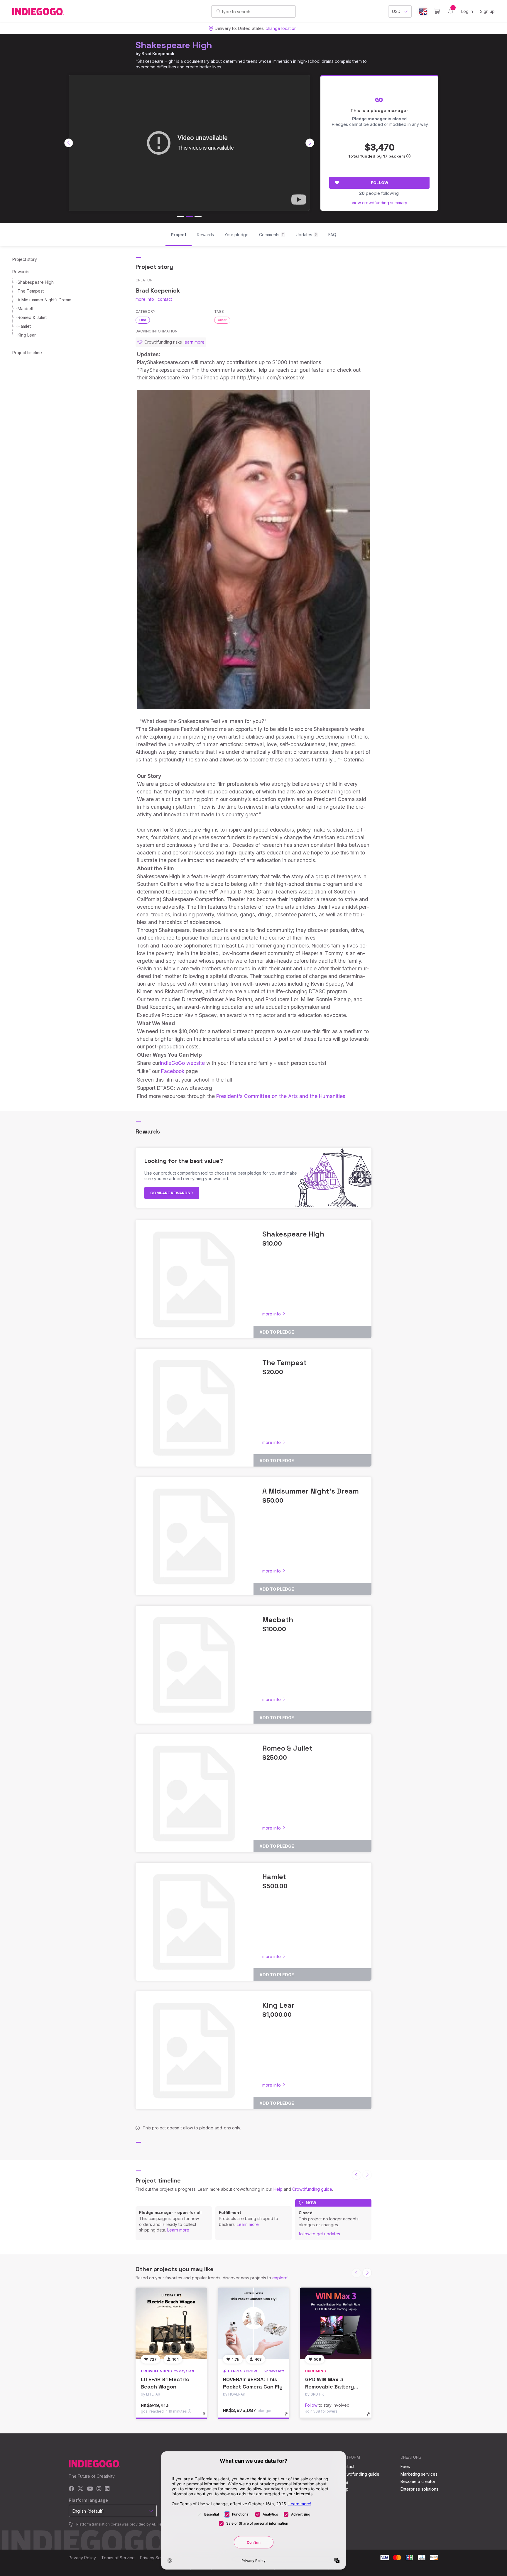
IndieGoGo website (182, 1063)
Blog (344, 2481)
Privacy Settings (156, 2558)
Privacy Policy (82, 2558)
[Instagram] (99, 2489)
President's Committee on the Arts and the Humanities (281, 1096)
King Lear (27, 335)
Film (143, 320)
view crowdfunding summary (380, 203)
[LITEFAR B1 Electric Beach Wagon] (171, 2323)
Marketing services (419, 2474)
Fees (405, 2466)
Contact (347, 2466)
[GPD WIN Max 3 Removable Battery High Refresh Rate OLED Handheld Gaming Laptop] (336, 2323)
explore (280, 2278)
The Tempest (31, 291)
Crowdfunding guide (312, 2189)
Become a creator (418, 2481)
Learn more (178, 2230)
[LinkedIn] (107, 2489)
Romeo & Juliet (32, 317)
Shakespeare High (174, 45)
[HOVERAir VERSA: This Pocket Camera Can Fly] (253, 2323)
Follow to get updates (319, 2234)
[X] (81, 2489)
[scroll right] (310, 143)
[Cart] (437, 11)
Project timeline (27, 353)
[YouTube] (90, 2489)
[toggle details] (207, 2417)
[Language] (423, 12)
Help (278, 2189)
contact (165, 299)
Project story (25, 259)
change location (281, 28)
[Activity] (451, 11)
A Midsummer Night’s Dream (44, 300)
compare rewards (171, 1193)
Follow (380, 183)
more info (145, 299)
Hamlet (24, 326)
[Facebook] (71, 2489)
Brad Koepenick (158, 54)
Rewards (21, 272)
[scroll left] (69, 143)
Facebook (173, 1071)
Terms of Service (118, 2558)
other (222, 320)
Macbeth (26, 309)
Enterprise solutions (419, 2489)
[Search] (218, 11)
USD (396, 11)
